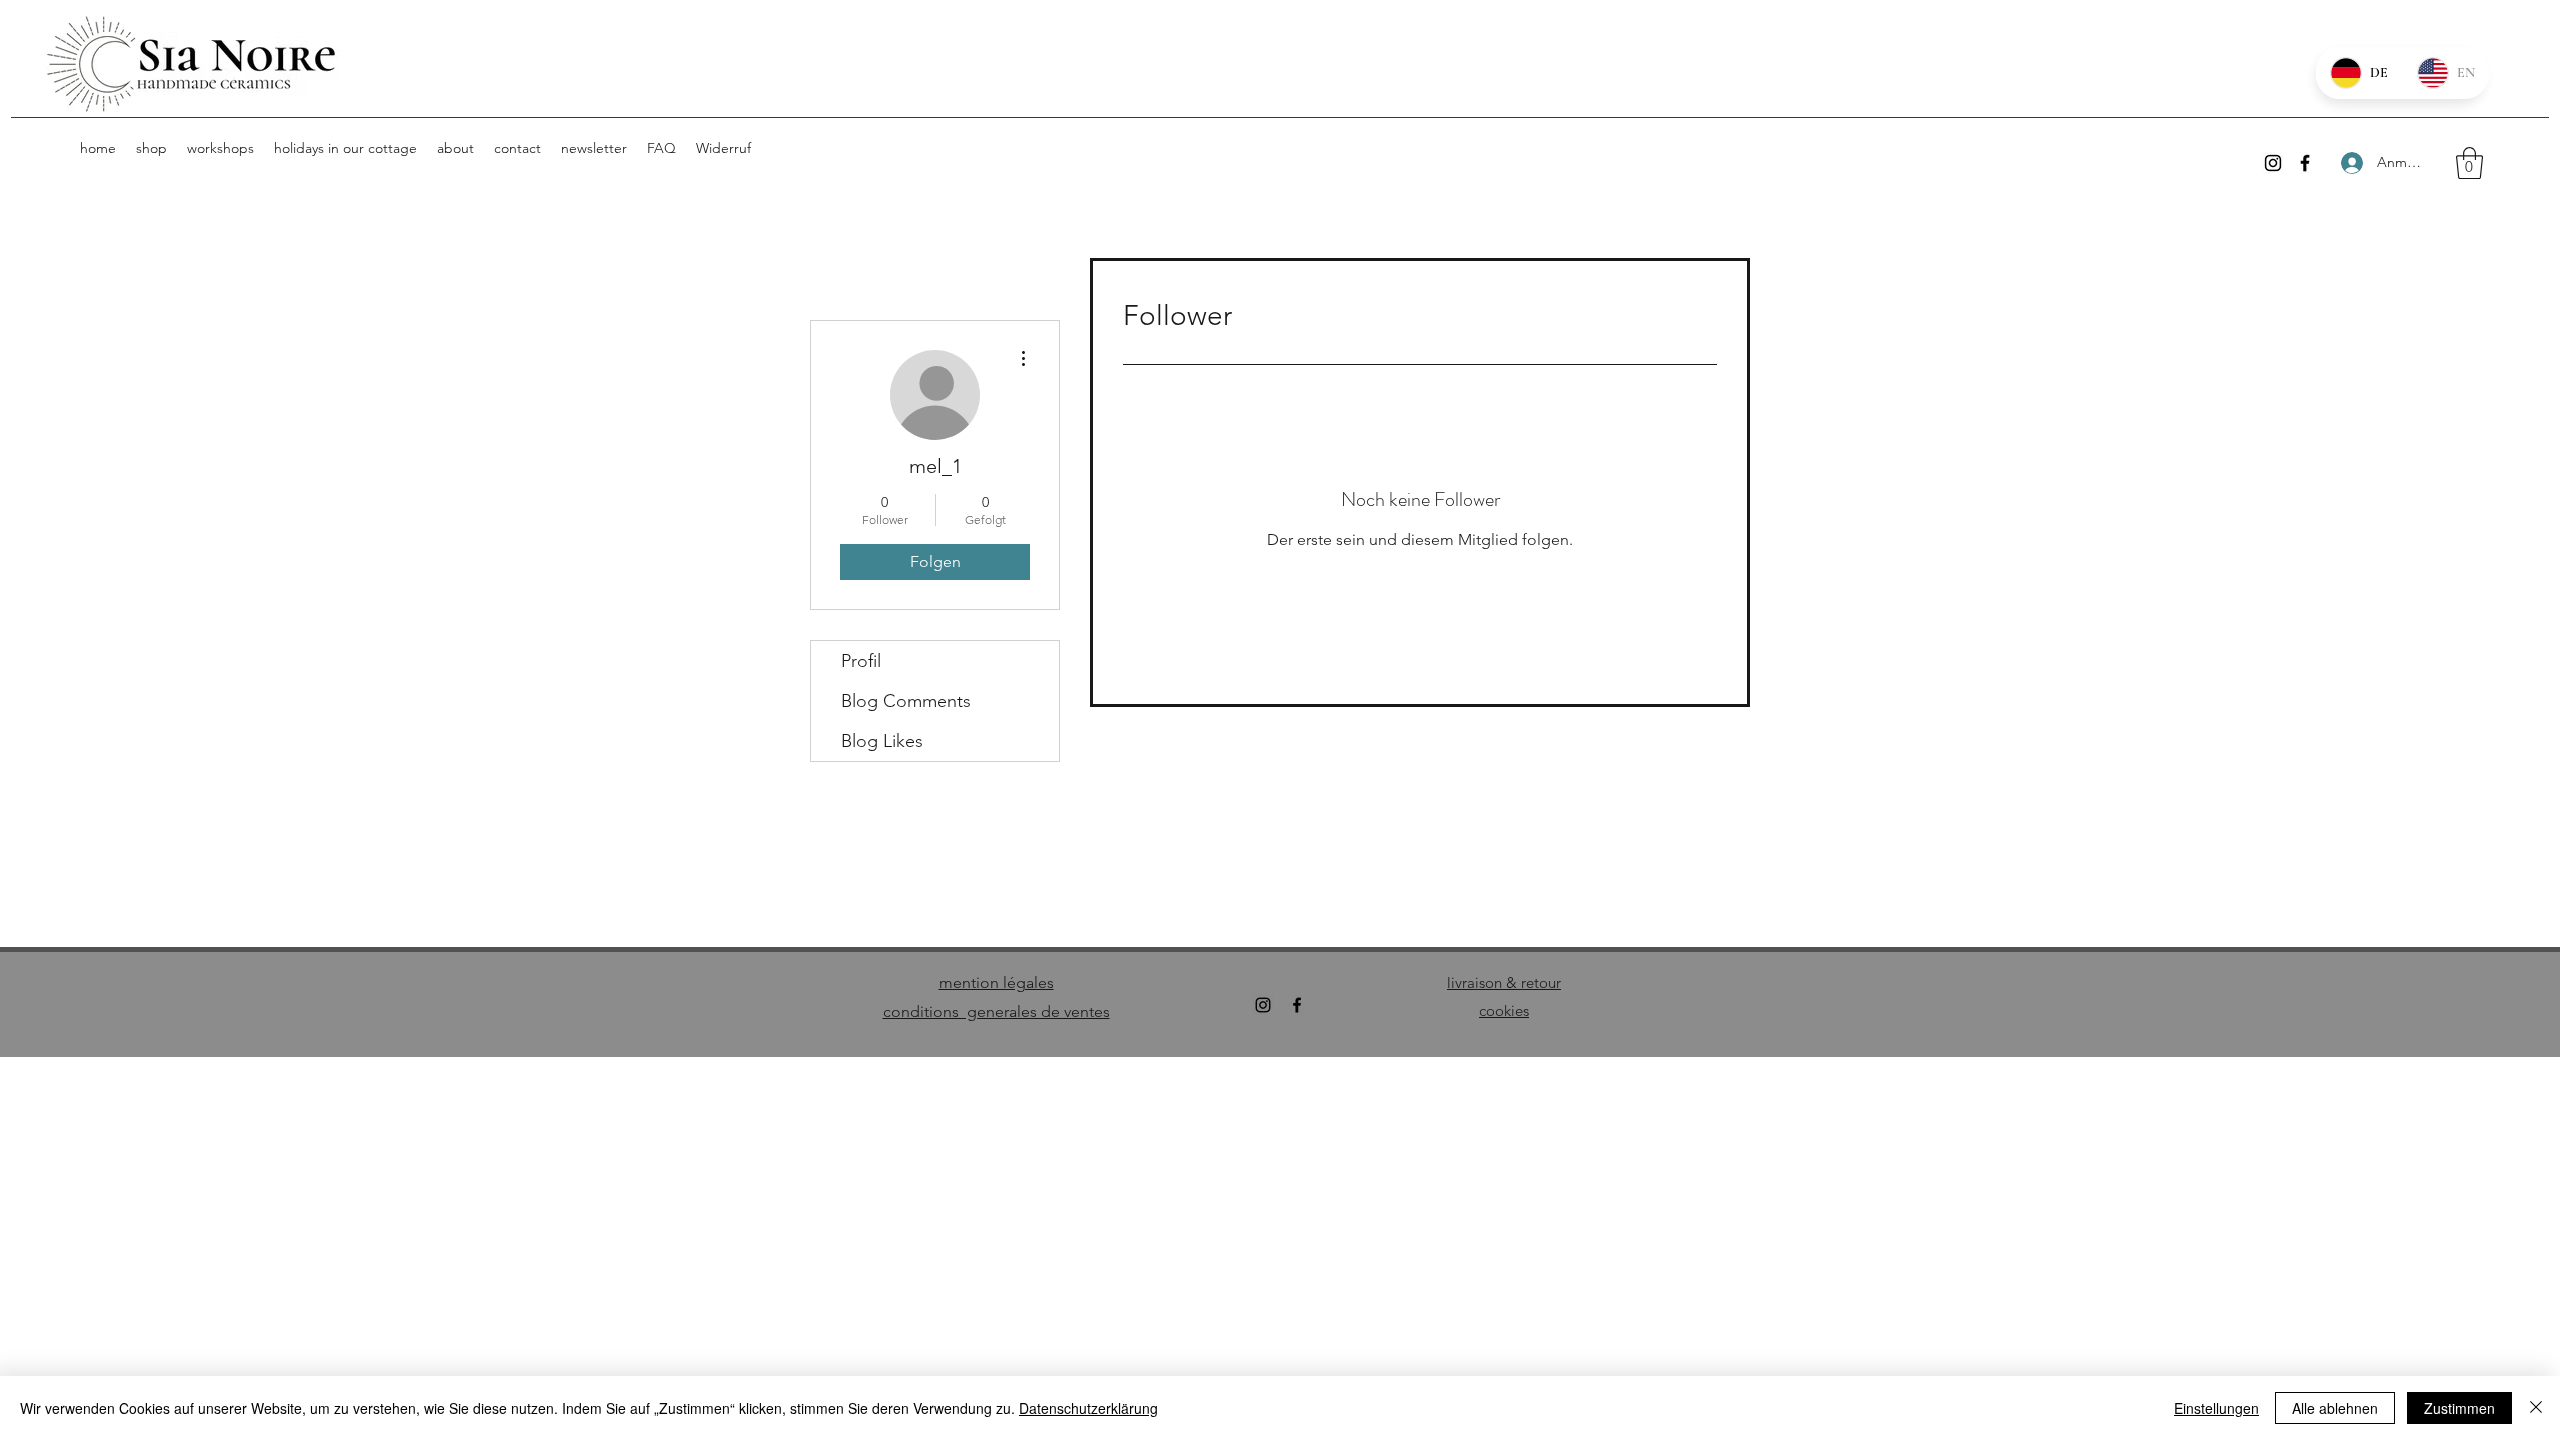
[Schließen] (2536, 1408)
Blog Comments (906, 701)
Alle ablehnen (2335, 1408)
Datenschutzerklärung (1088, 1408)
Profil (861, 661)
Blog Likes (882, 741)
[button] (2469, 163)
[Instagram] (2273, 163)
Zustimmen (2459, 1408)
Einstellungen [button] (2216, 1408)
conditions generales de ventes (996, 1011)
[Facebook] (2305, 163)
